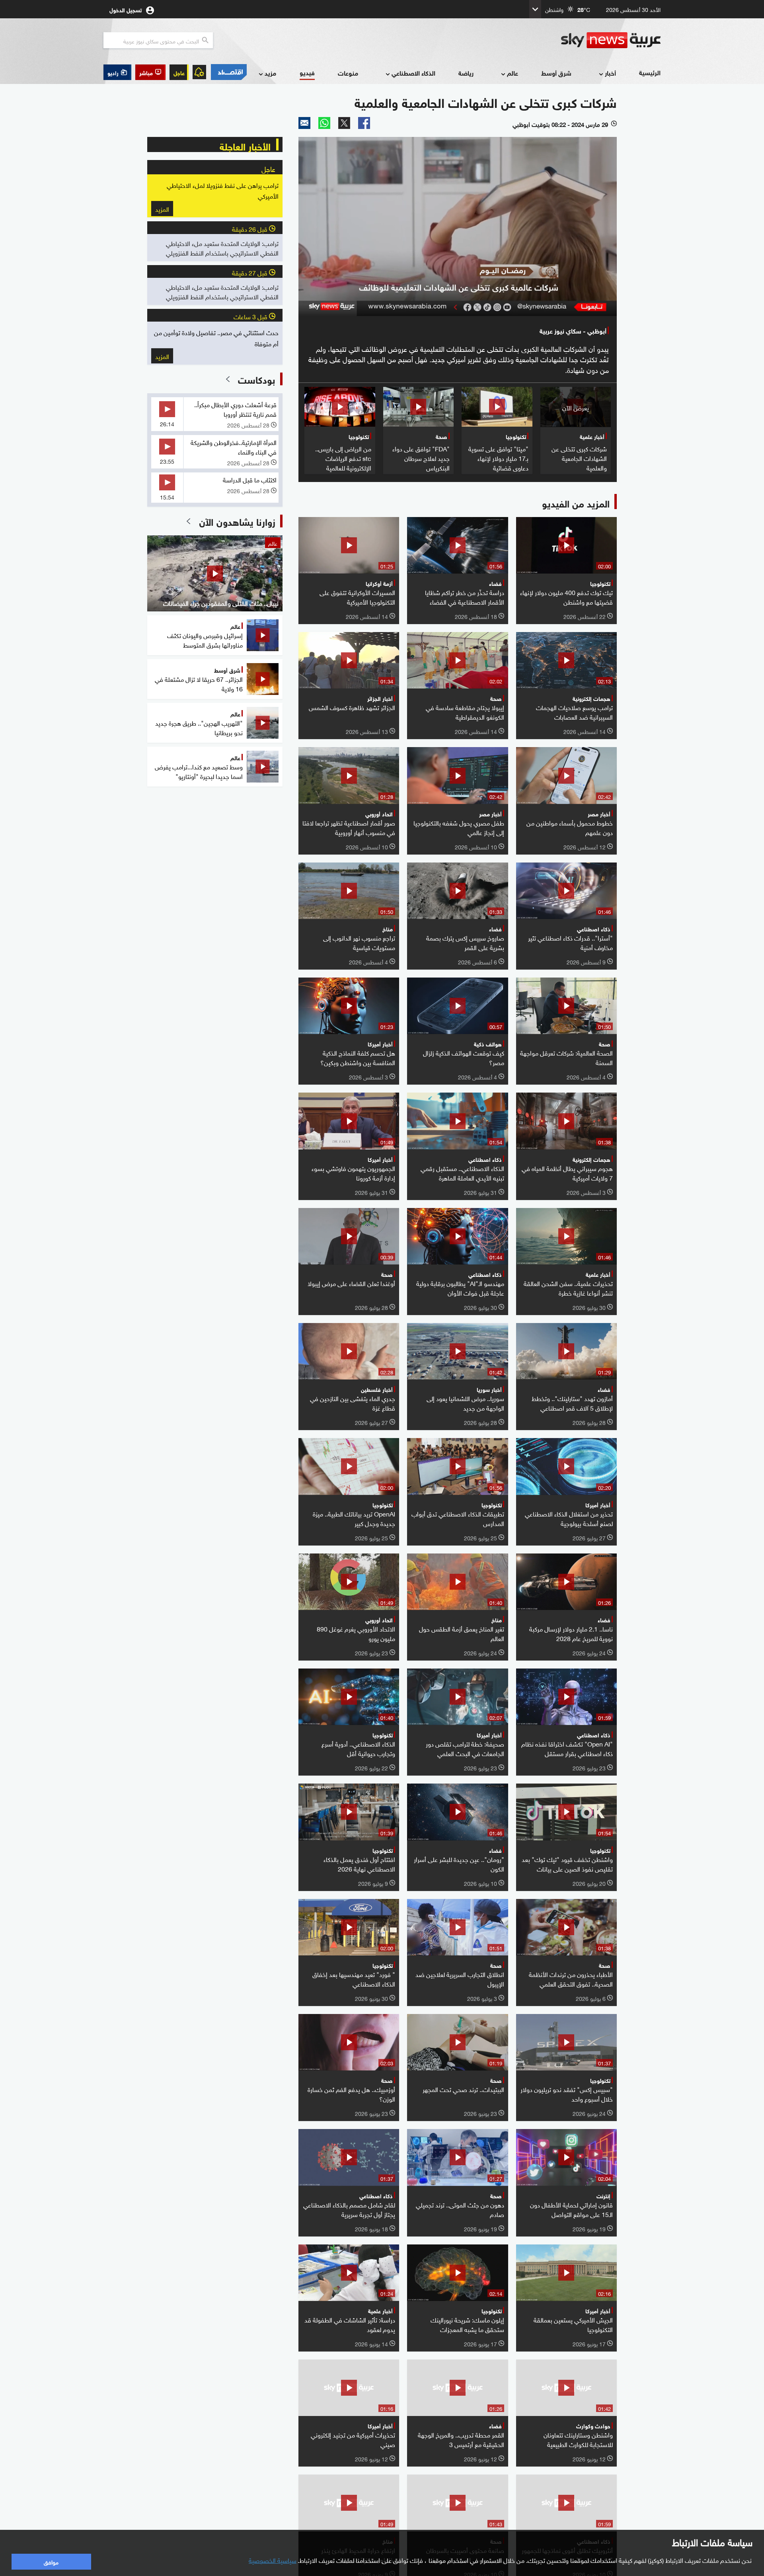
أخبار (610, 73)
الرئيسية (650, 72)
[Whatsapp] (324, 123)
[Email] (304, 123)
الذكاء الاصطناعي (413, 73)
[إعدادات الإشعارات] (199, 72)
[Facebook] (364, 123)
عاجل (179, 72)
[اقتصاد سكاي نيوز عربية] (228, 72)
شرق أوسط (556, 73)
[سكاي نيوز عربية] (611, 40)
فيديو (307, 72)
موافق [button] (51, 2561)
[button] (150, 72)
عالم (513, 73)
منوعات (348, 73)
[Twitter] (344, 123)
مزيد (270, 73)
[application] (458, 226)
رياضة (466, 73)
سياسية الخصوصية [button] (273, 2560)
